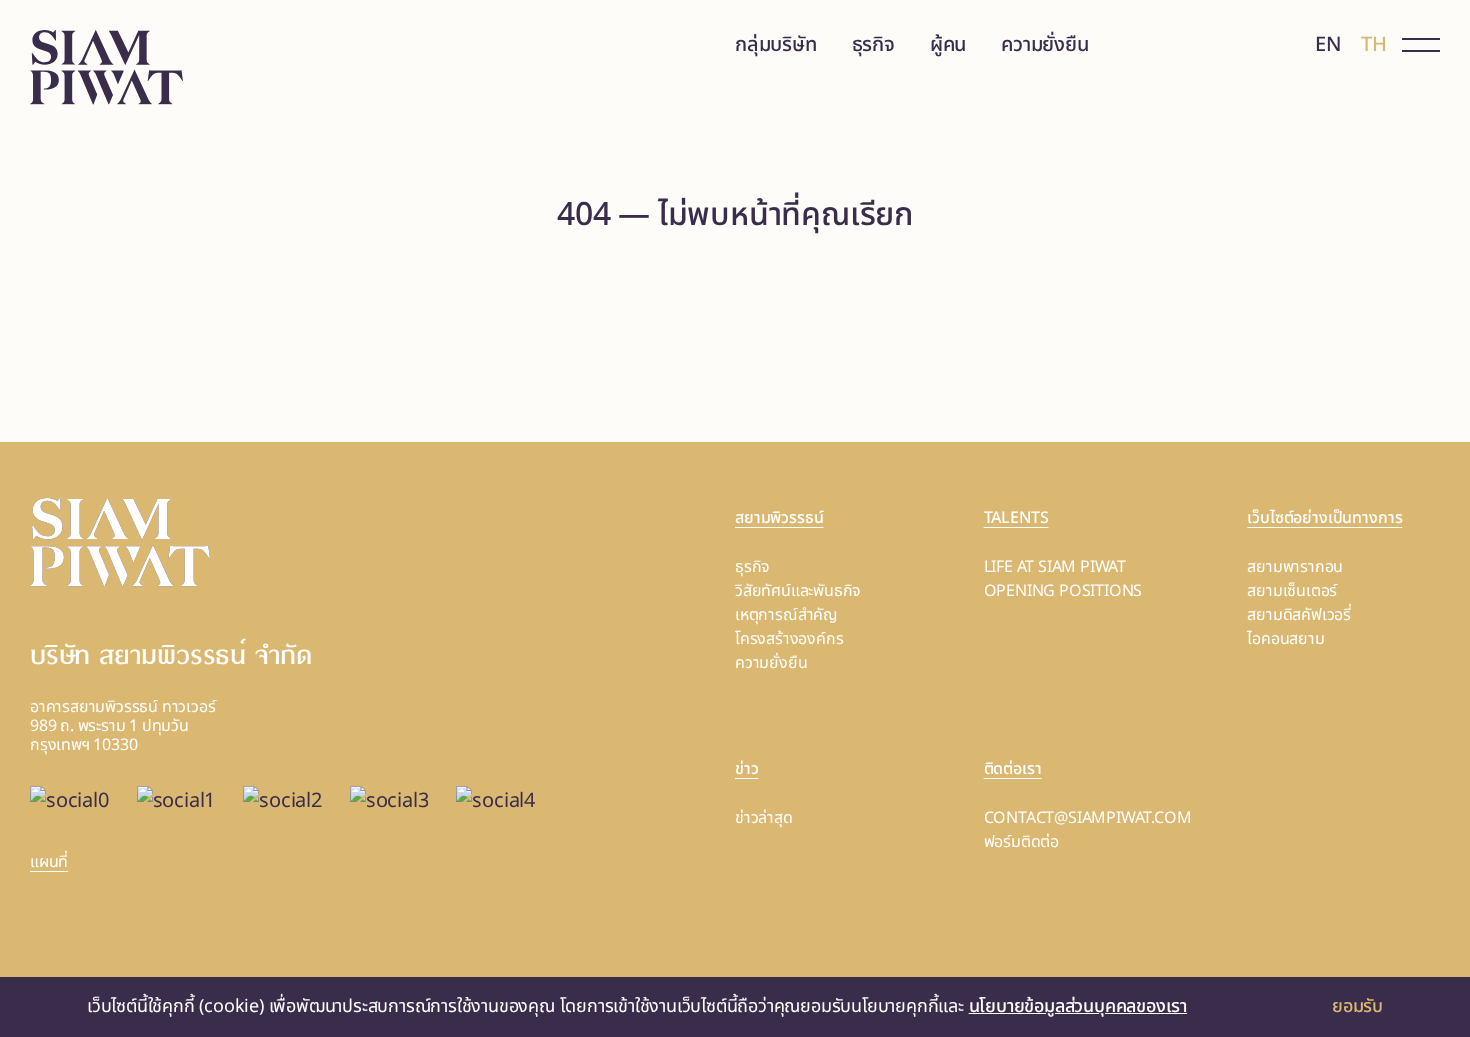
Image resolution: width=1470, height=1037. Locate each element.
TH (1374, 45)
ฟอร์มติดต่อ (1021, 842)
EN (1328, 45)
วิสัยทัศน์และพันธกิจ (798, 591)
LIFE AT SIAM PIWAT (1055, 567)
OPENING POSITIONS (1063, 591)
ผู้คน (948, 45)
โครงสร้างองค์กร (789, 639)
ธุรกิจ (873, 45)
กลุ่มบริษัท (776, 45)
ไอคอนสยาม (1285, 639)
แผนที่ (49, 862)
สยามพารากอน (1295, 567)
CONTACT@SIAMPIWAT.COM (1088, 818)
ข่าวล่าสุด (764, 818)
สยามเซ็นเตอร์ (1292, 591)
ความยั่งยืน (1044, 45)
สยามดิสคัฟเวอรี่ (1299, 615)
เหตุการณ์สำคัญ (786, 615)
